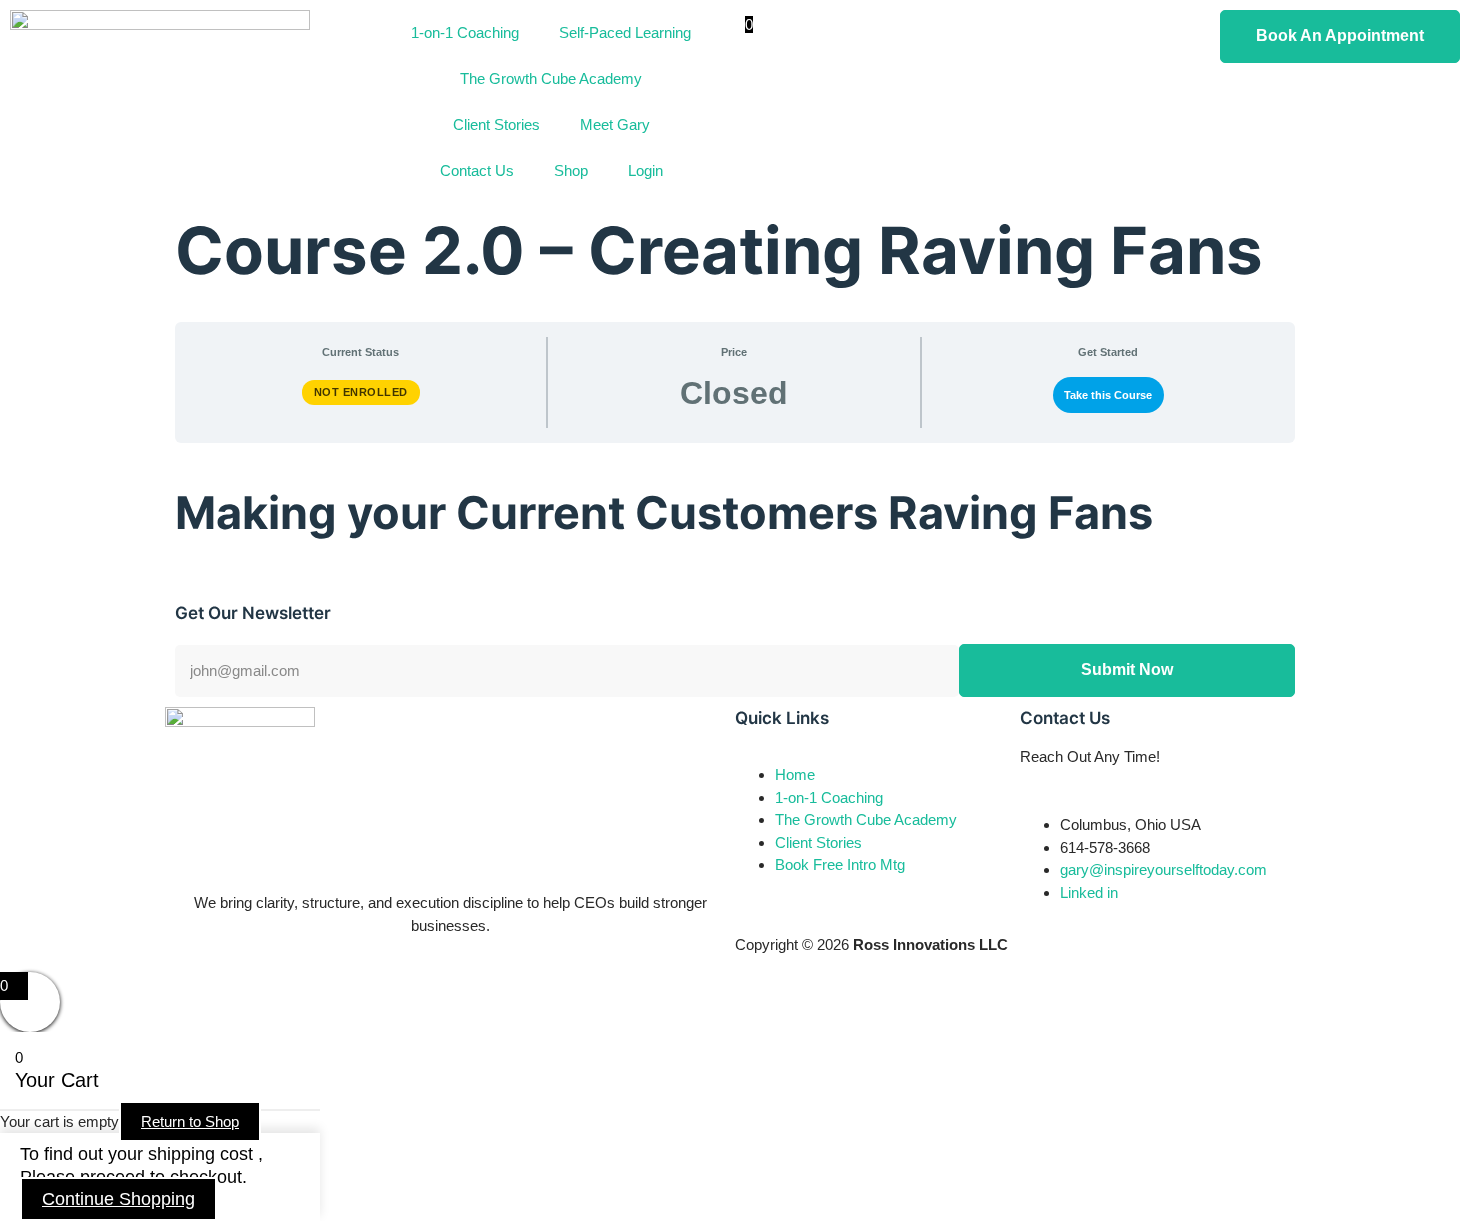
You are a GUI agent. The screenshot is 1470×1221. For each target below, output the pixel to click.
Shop (571, 170)
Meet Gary (615, 124)
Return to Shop (190, 1121)
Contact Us (477, 170)
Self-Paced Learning (625, 32)
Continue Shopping (118, 1199)
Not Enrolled (361, 392)
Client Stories (496, 124)
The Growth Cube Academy (551, 78)
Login (645, 170)
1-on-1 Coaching (465, 32)
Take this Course (1108, 395)
